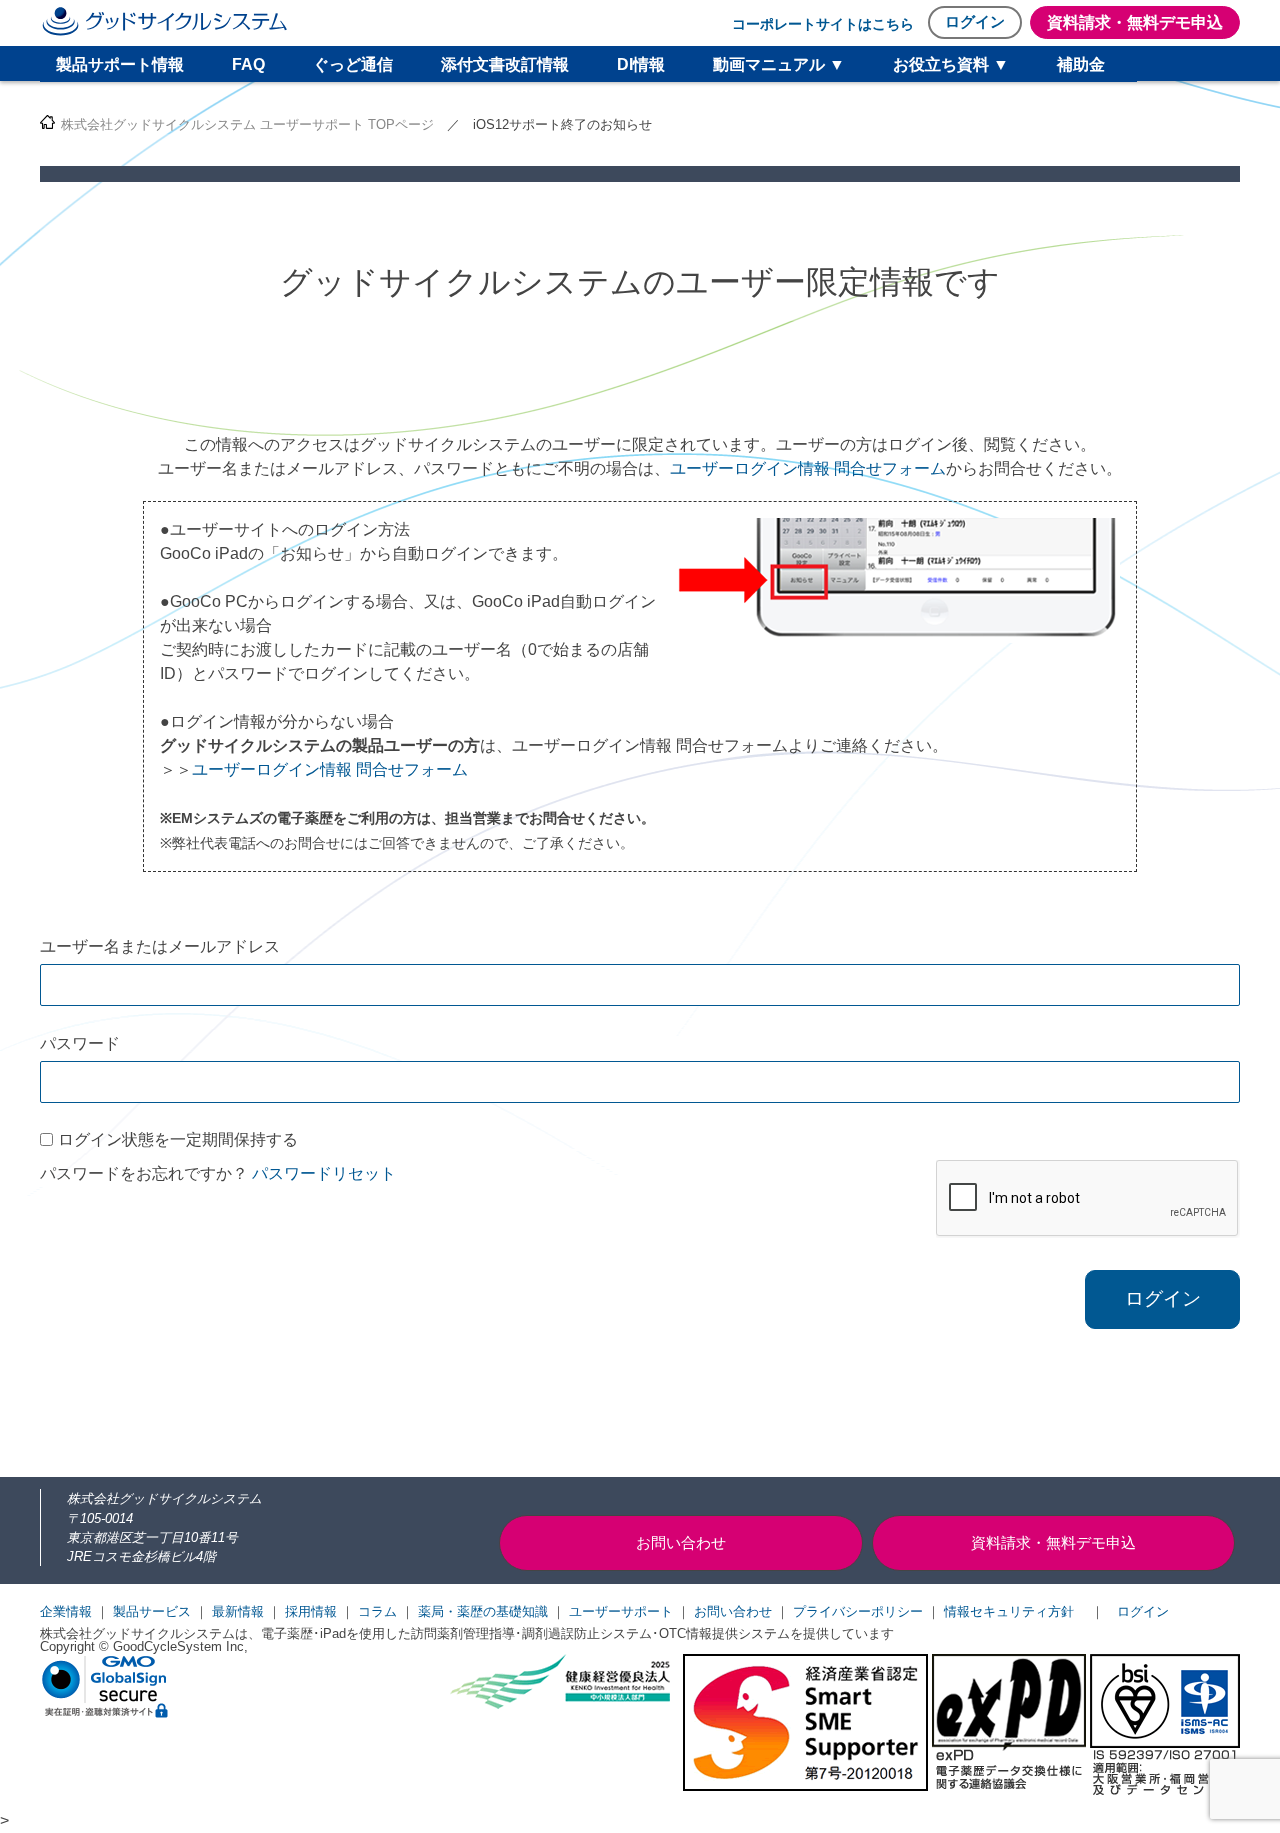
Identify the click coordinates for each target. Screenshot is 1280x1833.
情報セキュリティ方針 (1009, 1611)
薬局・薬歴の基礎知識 (483, 1611)
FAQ (248, 64)
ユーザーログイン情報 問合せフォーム (808, 468)
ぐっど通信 (353, 64)
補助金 (1081, 64)
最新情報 (238, 1611)
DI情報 (641, 64)
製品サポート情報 (120, 64)
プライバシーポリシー (858, 1611)
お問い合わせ (733, 1611)
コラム (377, 1611)
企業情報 (66, 1611)
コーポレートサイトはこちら (823, 24)
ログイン (975, 21)
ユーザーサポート (621, 1611)
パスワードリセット (324, 1173)
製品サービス (152, 1611)
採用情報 (311, 1611)
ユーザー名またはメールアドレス (160, 946)
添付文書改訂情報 (505, 64)
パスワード (80, 1043)
